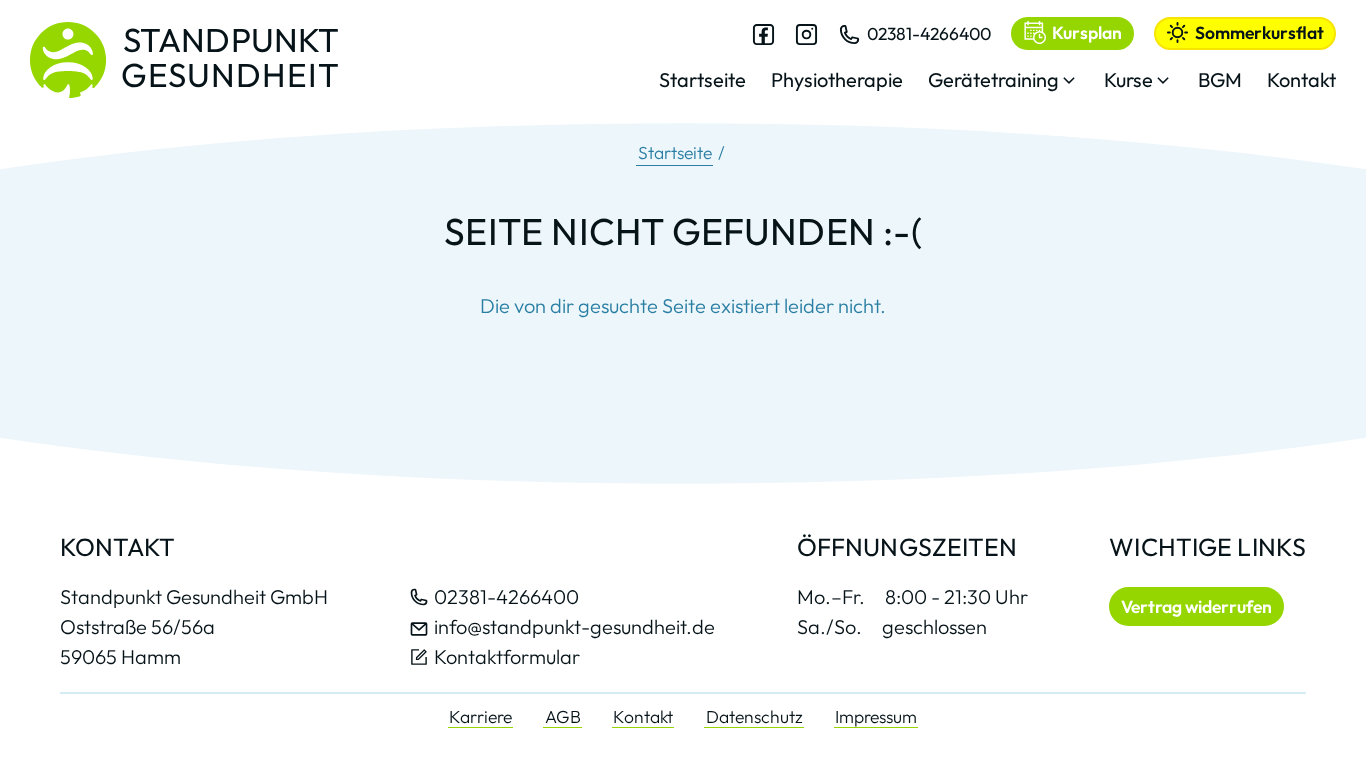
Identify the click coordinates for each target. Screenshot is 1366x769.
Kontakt (643, 716)
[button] (1003, 85)
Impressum (876, 716)
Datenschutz (754, 716)
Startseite (675, 152)
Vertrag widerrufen (1196, 606)
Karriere (480, 716)
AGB (563, 716)
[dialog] (997, 69)
